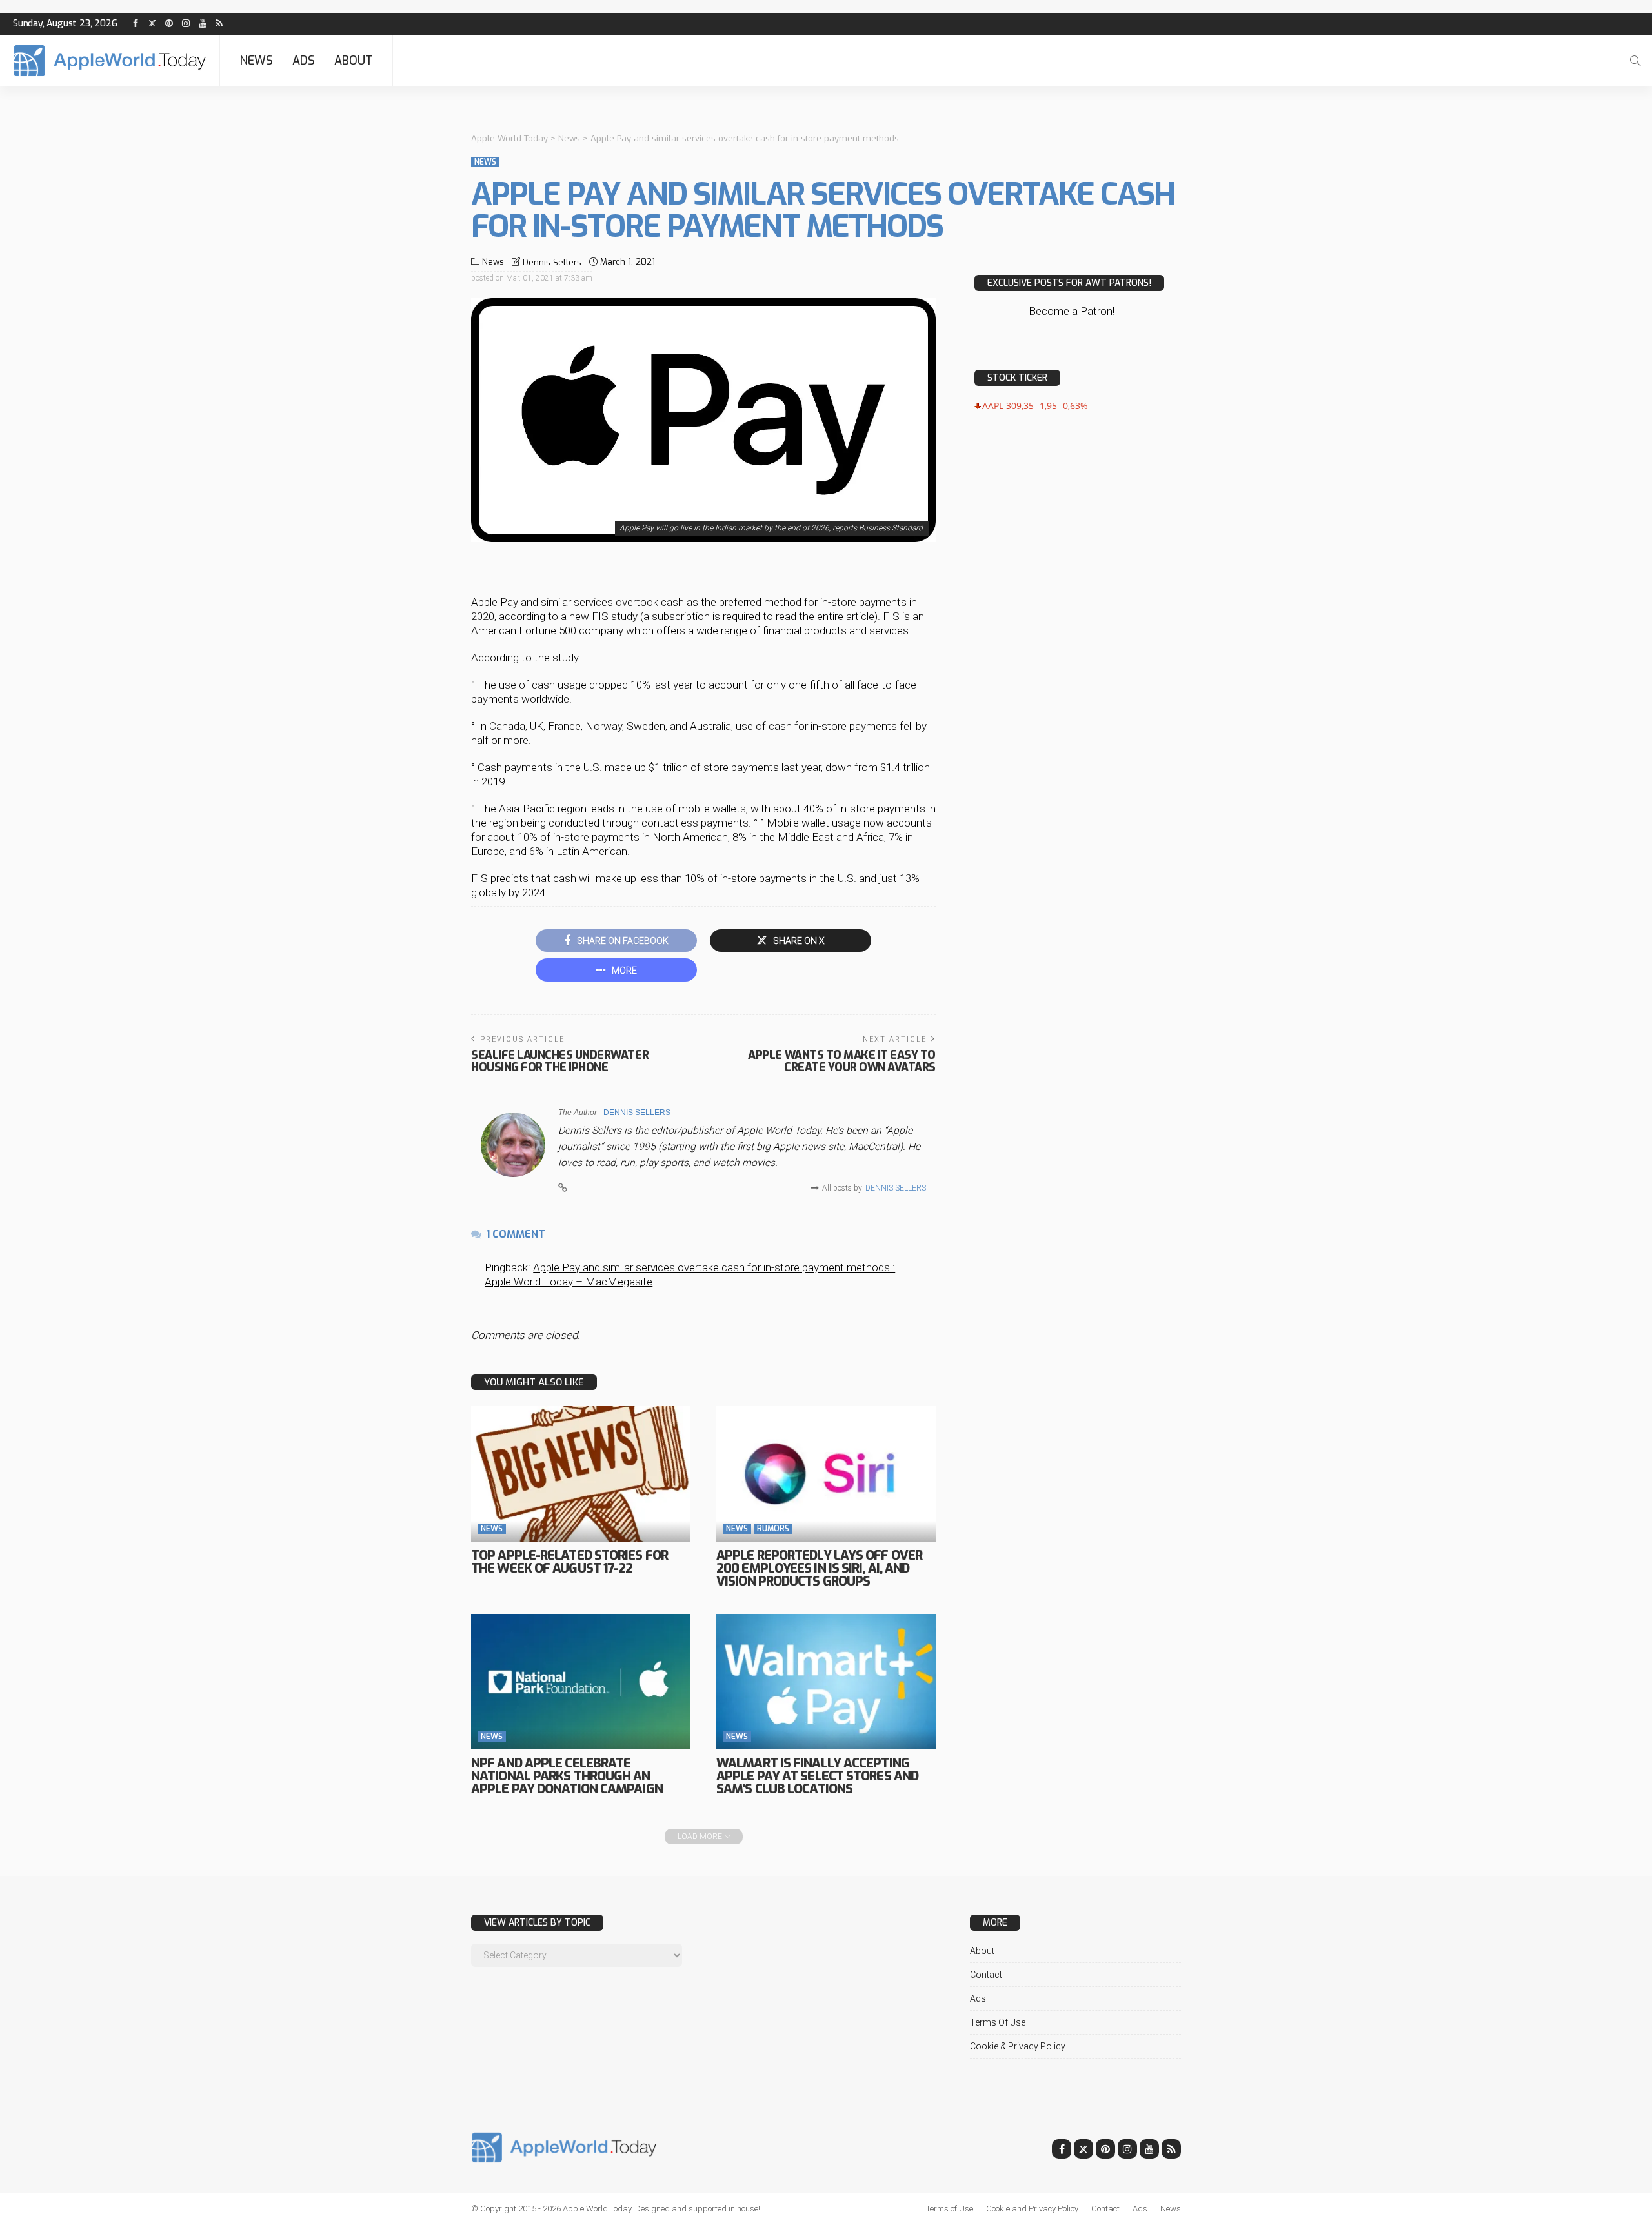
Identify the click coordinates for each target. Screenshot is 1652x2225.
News (256, 61)
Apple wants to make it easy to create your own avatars (842, 1061)
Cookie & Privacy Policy (1018, 2046)
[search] (1635, 61)
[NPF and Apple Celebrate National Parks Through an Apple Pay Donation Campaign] (581, 1682)
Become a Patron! (1072, 311)
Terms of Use (998, 2022)
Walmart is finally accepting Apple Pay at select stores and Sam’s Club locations (817, 1776)
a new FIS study (599, 616)
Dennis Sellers (552, 262)
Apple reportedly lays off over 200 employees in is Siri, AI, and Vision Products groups (819, 1568)
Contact (986, 1975)
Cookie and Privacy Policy (1032, 2209)
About (354, 61)
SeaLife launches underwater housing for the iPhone (560, 1061)
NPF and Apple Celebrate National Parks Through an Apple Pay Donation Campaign (567, 1776)
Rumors (773, 1529)
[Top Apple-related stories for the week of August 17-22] (581, 1474)
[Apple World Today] (110, 61)
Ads (304, 61)
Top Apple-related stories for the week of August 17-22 (569, 1562)
